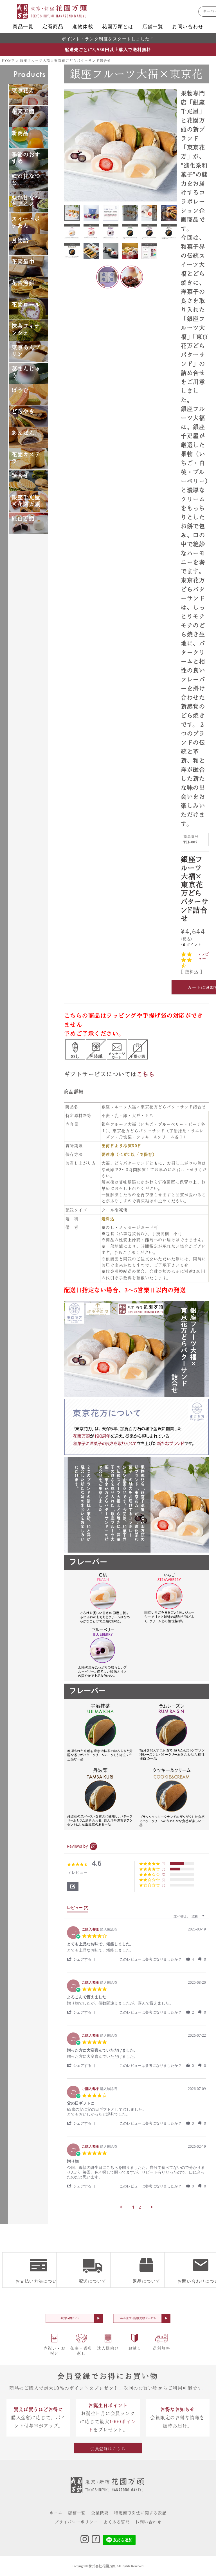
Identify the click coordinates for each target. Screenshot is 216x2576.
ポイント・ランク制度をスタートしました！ (108, 39)
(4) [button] (163, 1864)
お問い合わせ (188, 27)
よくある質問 (117, 2522)
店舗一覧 (153, 27)
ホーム (56, 2513)
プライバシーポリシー (76, 2522)
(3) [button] (163, 1869)
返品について (147, 2281)
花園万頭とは (118, 27)
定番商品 (53, 27)
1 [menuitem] (133, 2207)
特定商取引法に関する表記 (140, 2513)
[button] (73, 1887)
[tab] (78, 1909)
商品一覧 (23, 27)
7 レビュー (204, 956)
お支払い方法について (39, 2281)
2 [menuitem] (140, 2207)
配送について (93, 2281)
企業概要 (100, 2513)
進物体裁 (83, 27)
